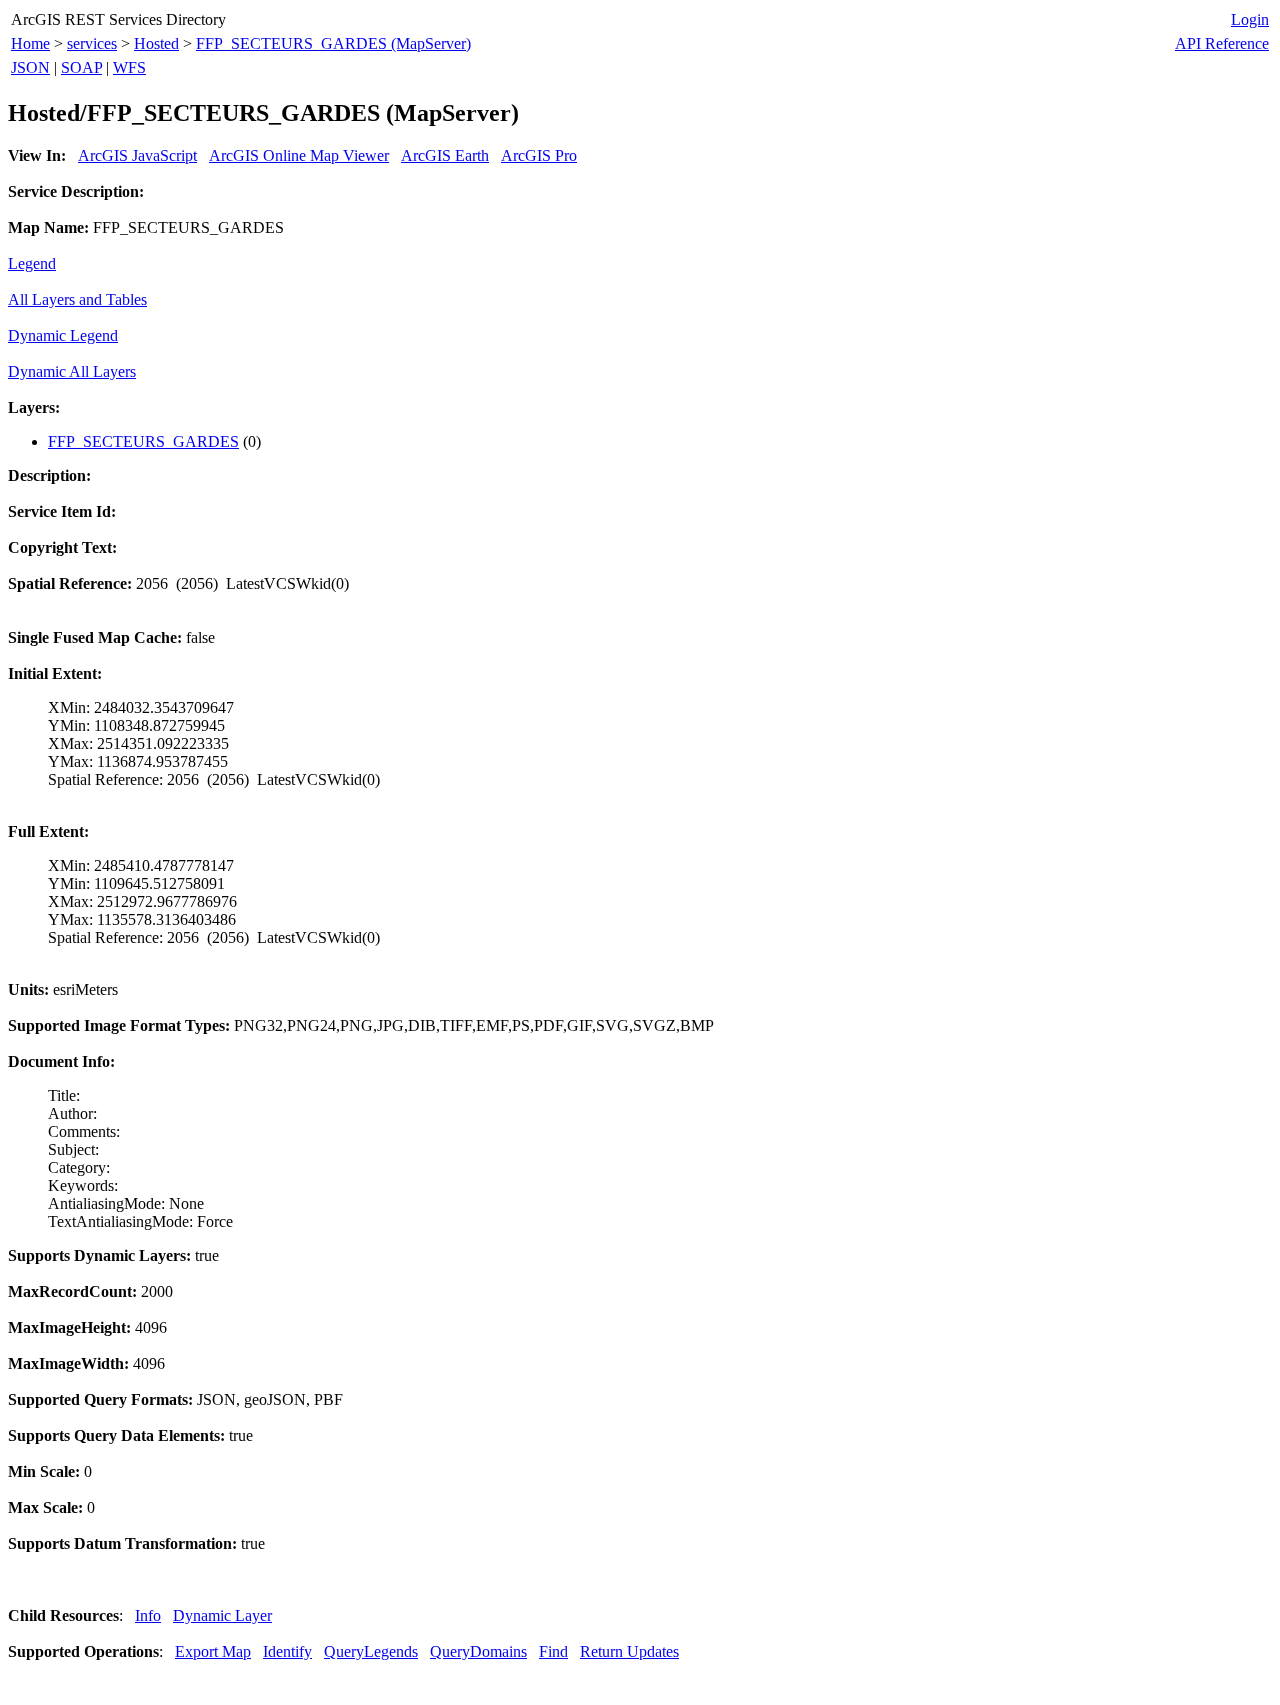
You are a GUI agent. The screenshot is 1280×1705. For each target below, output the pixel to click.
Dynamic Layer (222, 1615)
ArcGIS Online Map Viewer (299, 155)
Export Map (213, 1651)
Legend (32, 263)
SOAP (81, 67)
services (92, 43)
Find (553, 1651)
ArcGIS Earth (445, 155)
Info (148, 1615)
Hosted (156, 43)
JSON (30, 67)
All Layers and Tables (77, 299)
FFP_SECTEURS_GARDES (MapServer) (333, 43)
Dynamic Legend (63, 335)
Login (1250, 19)
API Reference (1222, 43)
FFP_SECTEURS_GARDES (143, 441)
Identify (287, 1651)
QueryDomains (478, 1651)
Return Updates (629, 1651)
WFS (129, 67)
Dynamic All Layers (72, 371)
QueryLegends (371, 1651)
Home (30, 43)
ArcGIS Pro (539, 155)
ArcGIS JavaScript (137, 155)
